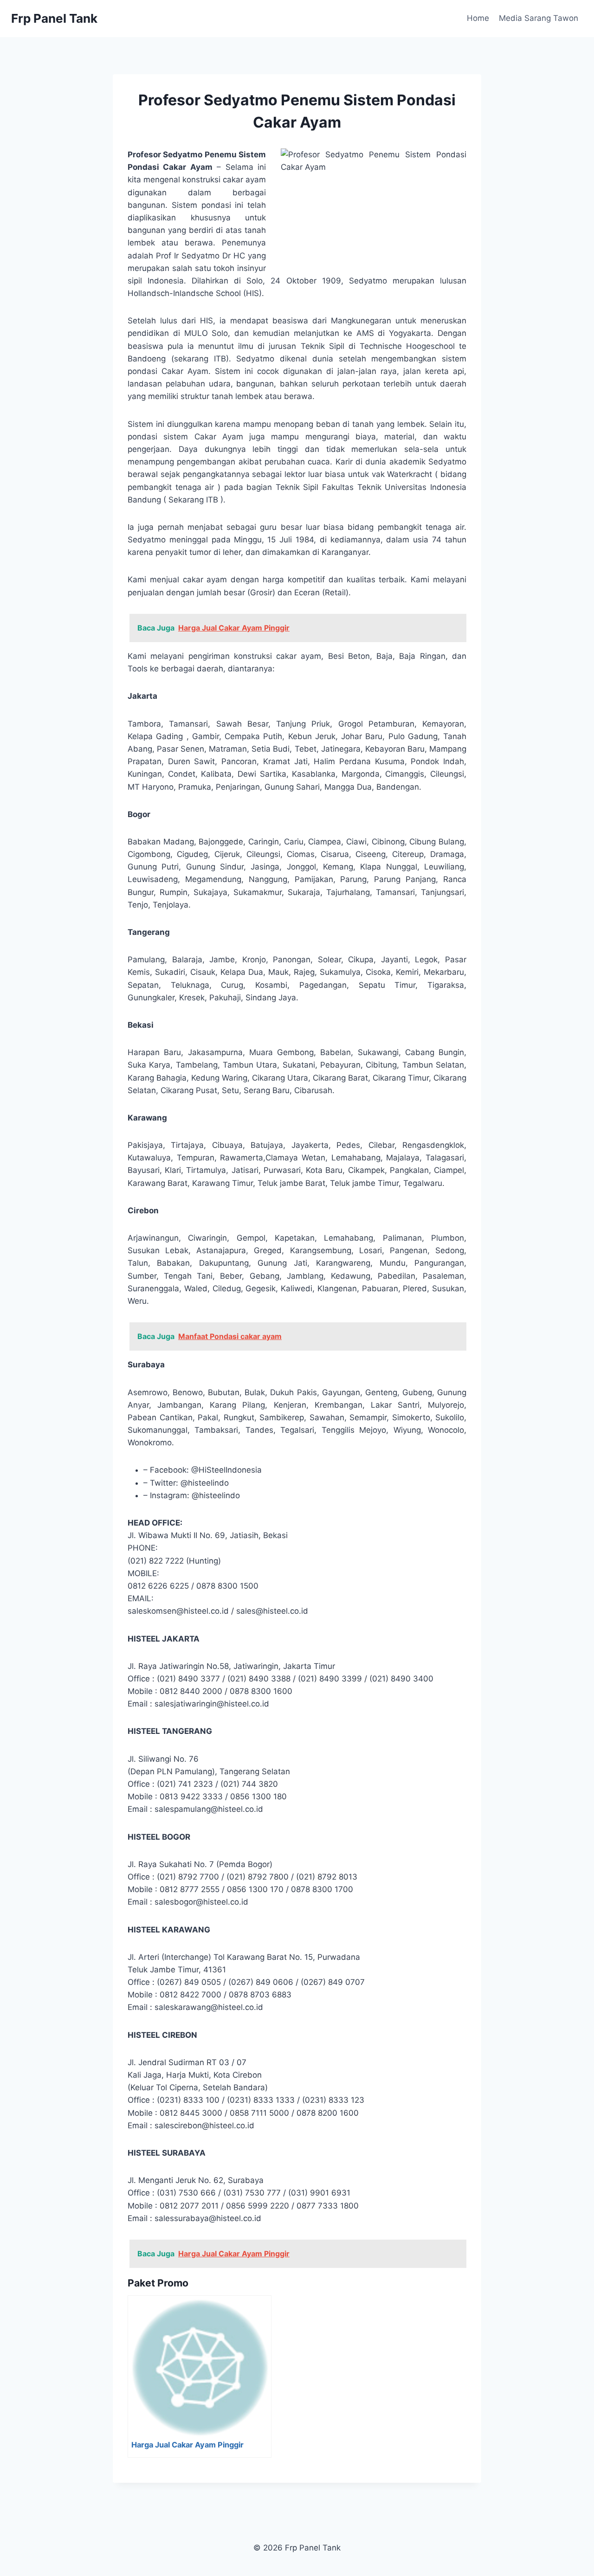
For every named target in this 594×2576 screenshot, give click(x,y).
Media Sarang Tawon (539, 18)
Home (478, 18)
